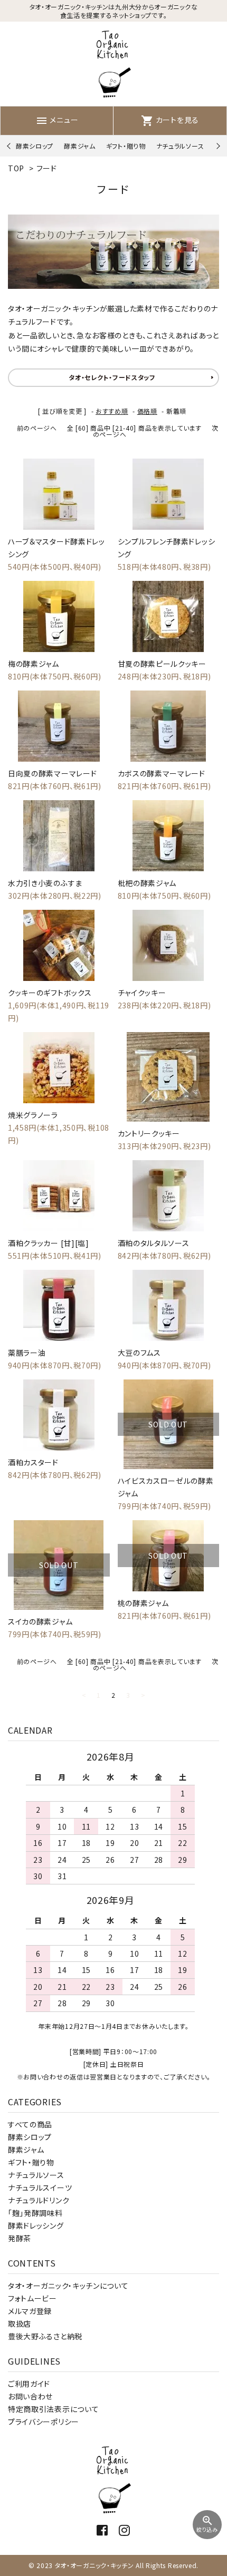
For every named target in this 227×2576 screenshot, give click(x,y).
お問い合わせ (30, 2396)
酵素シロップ (35, 146)
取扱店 (20, 2324)
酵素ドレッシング (36, 2225)
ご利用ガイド (29, 2384)
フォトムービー (32, 2298)
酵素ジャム (80, 146)
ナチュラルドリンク (39, 2200)
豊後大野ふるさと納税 (45, 2336)
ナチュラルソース (180, 146)
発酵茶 (20, 2238)
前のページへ (37, 428)
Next (217, 146)
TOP (16, 168)
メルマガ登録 (30, 2311)
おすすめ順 (112, 411)
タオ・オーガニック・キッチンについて (68, 2286)
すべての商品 (30, 2124)
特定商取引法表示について (53, 2409)
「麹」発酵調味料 (35, 2213)
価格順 (147, 411)
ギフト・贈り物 (126, 146)
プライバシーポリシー (44, 2422)
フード (47, 168)
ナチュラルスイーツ (40, 2188)
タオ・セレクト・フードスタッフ (112, 377)
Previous (10, 146)
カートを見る (170, 120)
